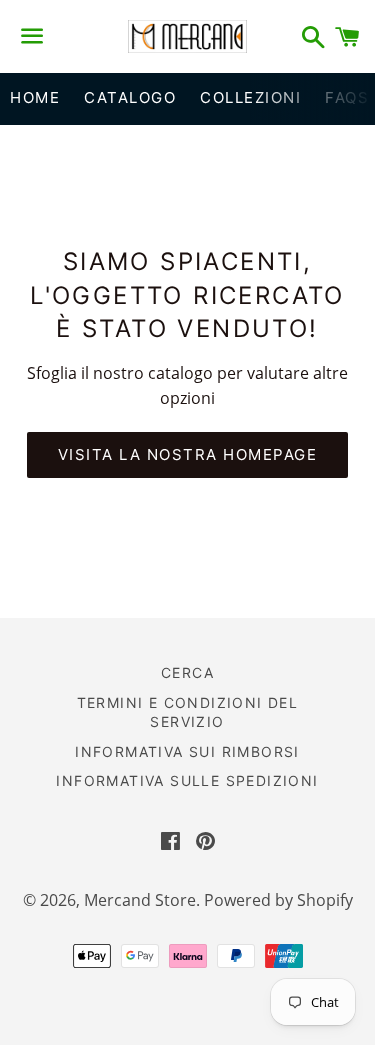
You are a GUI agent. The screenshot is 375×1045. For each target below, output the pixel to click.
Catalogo (130, 97)
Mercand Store (140, 900)
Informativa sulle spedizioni (187, 780)
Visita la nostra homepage (188, 454)
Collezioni (250, 97)
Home (35, 97)
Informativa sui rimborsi (187, 751)
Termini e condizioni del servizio (188, 712)
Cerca (187, 672)
